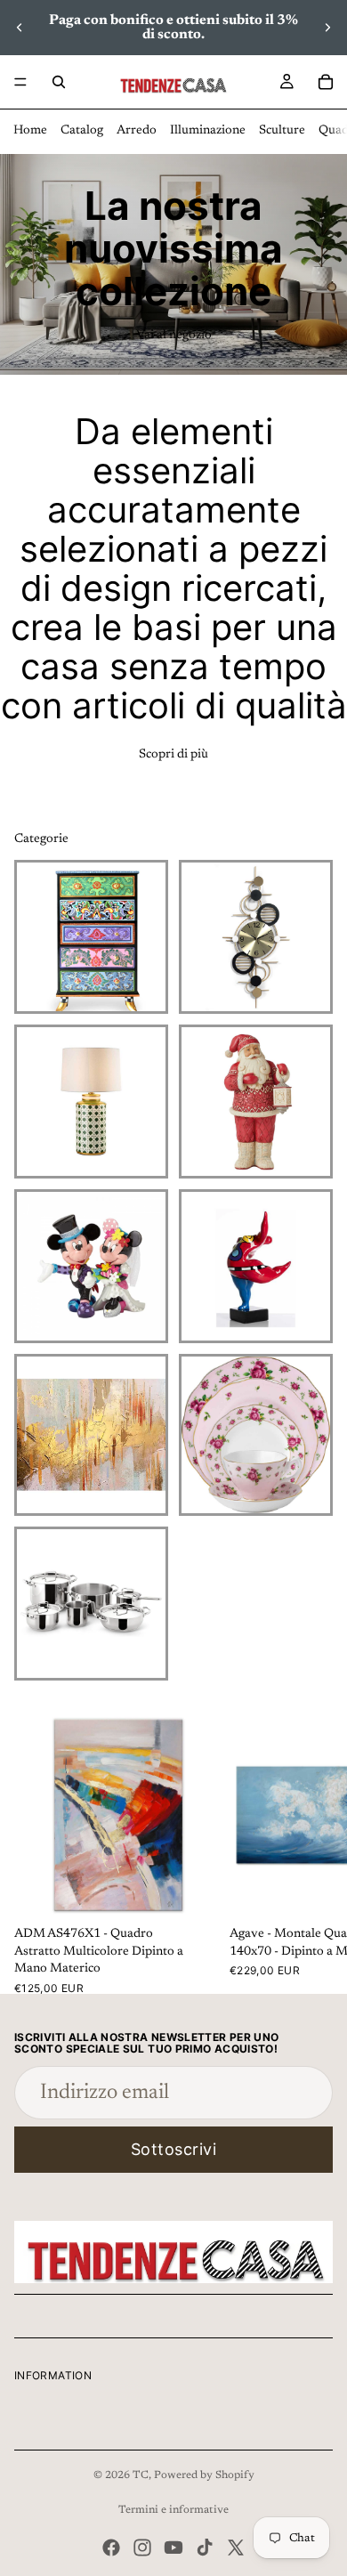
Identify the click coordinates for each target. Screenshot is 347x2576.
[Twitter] (236, 2548)
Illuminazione (208, 131)
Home (30, 131)
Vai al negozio (174, 336)
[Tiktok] (205, 2548)
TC (141, 2475)
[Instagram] (142, 2548)
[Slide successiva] (327, 28)
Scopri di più (173, 755)
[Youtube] (173, 2548)
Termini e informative (173, 2510)
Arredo (137, 131)
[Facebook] (111, 2548)
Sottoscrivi (174, 2149)
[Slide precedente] (20, 28)
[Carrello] (326, 82)
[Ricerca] (59, 82)
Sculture (282, 131)
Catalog (82, 131)
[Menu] (20, 82)
